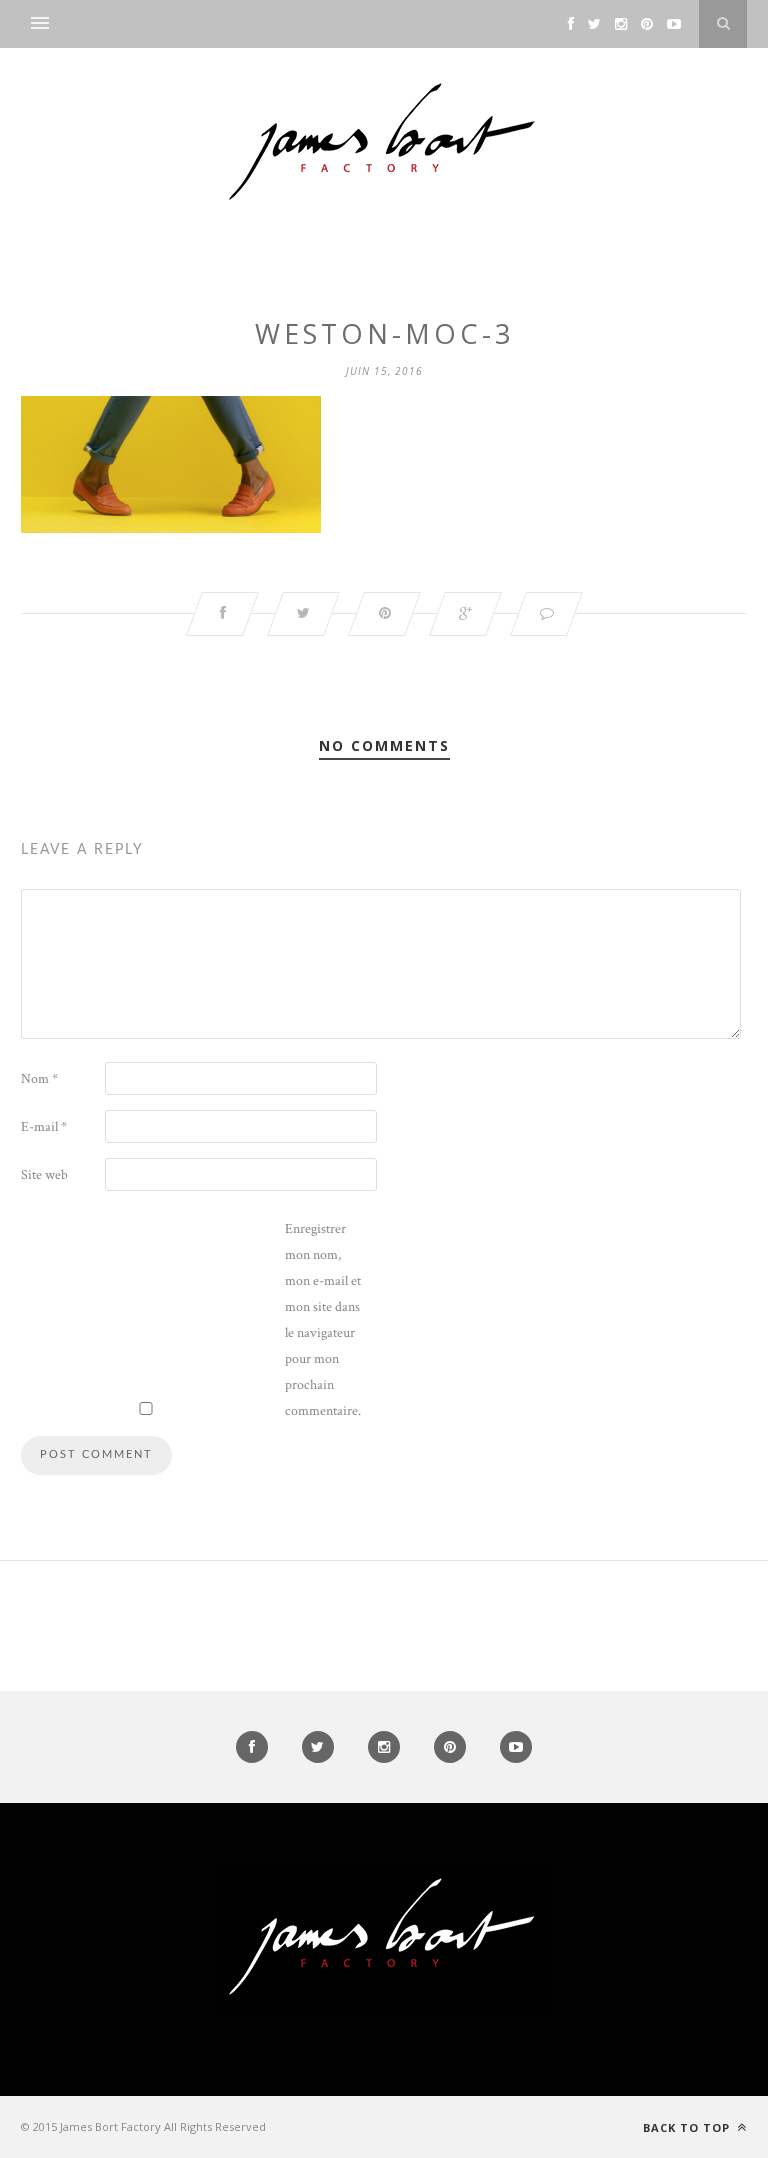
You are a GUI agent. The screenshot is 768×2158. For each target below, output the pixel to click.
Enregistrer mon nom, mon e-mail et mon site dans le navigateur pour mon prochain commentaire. (323, 1320)
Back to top (688, 2127)
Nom (39, 1079)
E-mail (44, 1127)
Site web (44, 1175)
